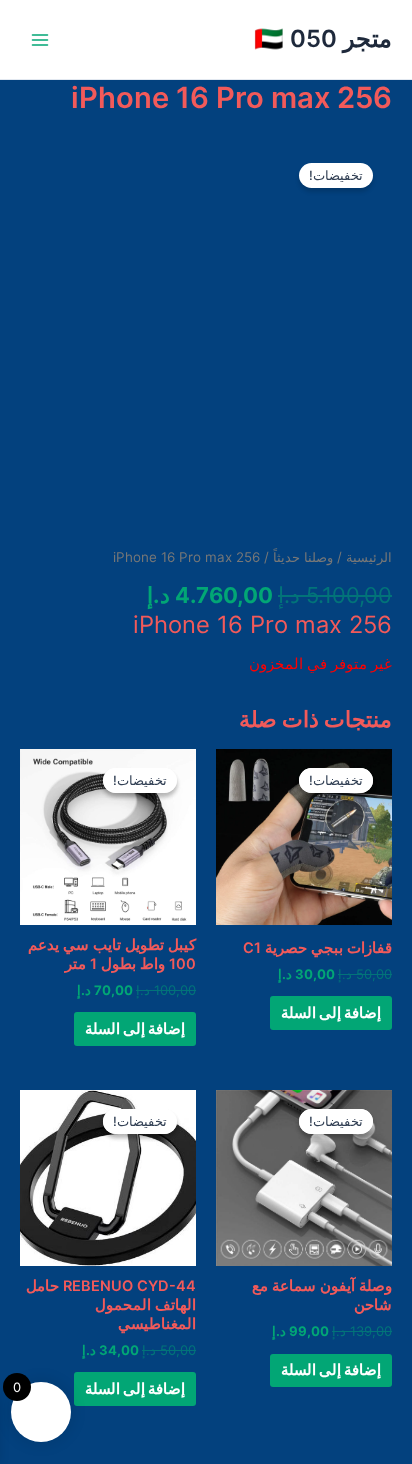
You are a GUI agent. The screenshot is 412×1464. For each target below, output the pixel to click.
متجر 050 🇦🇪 (323, 38)
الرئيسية (369, 557)
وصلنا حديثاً (303, 557)
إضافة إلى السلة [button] (331, 1013)
